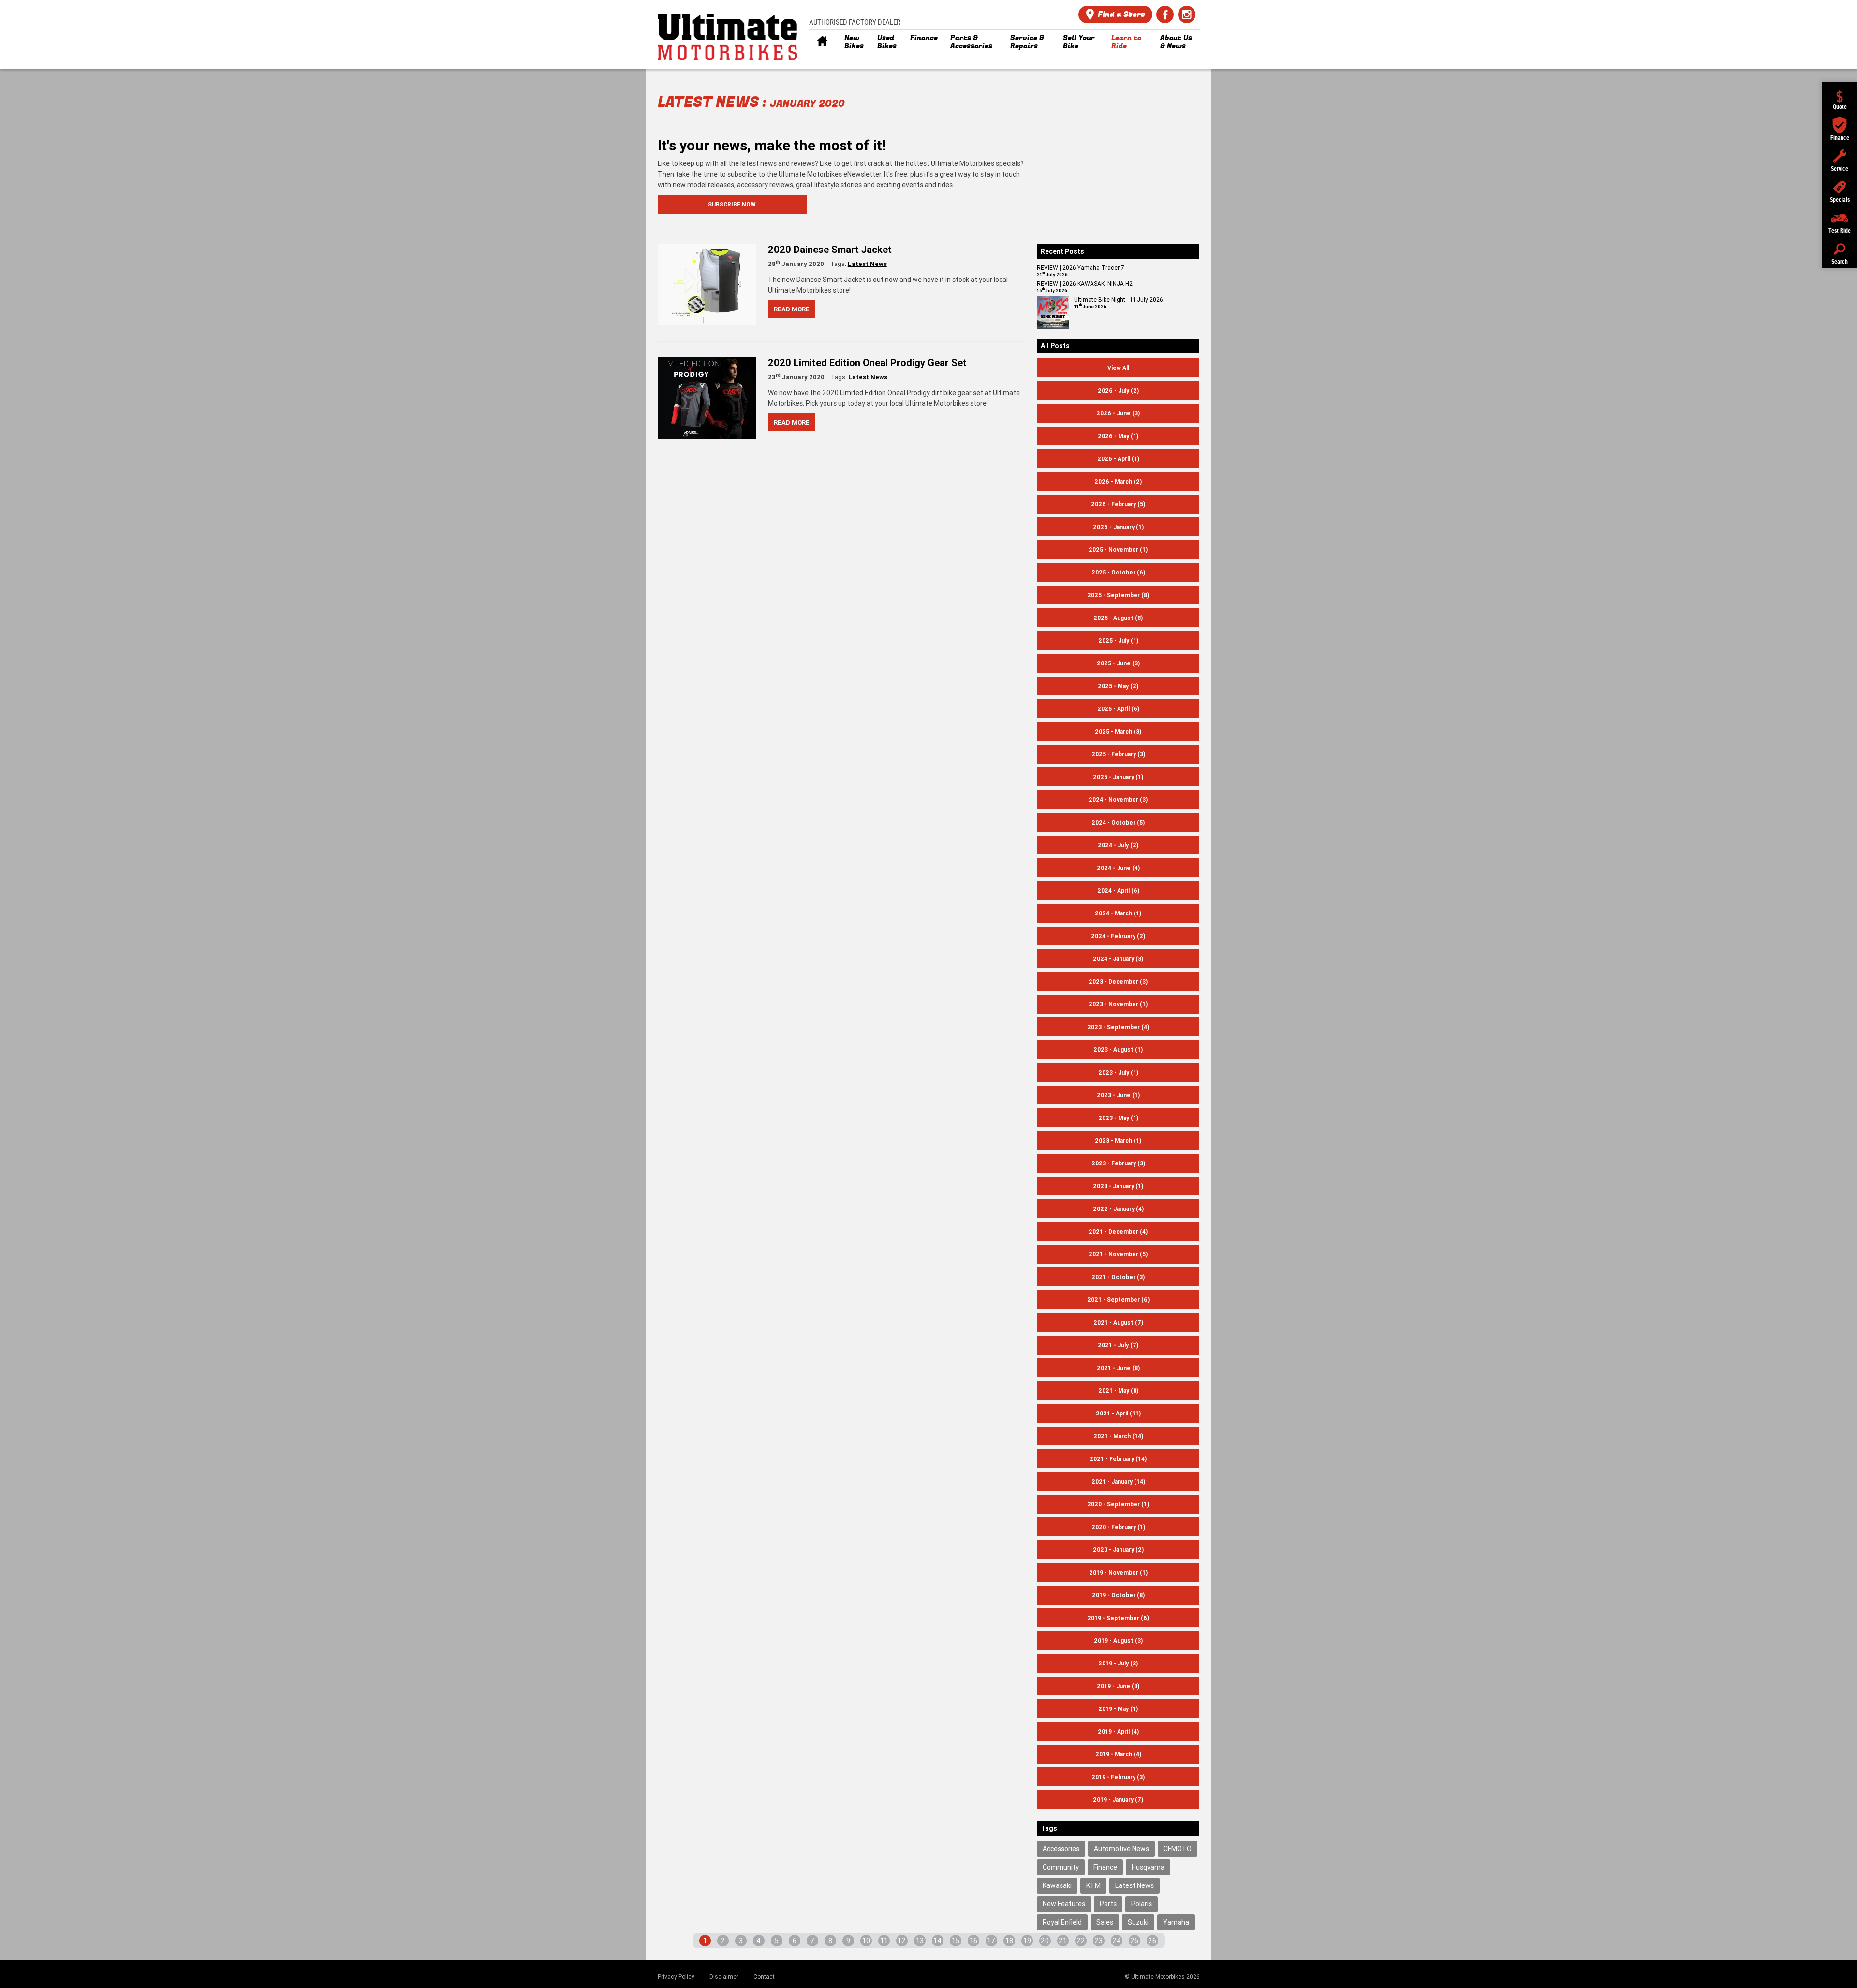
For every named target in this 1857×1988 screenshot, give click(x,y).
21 (1063, 1941)
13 (920, 1941)
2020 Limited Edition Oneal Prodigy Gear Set (867, 362)
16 (973, 1941)
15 (956, 1941)
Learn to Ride (1126, 42)
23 (1098, 1941)
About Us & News (1176, 42)
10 (866, 1941)
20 (1045, 1941)
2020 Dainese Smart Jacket (830, 249)
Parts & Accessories (971, 42)
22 (1081, 1941)
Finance (924, 38)
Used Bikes (887, 42)
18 (1009, 1941)
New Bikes (854, 42)
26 (1152, 1941)
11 (884, 1941)
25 (1134, 1941)
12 (902, 1941)
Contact (764, 1977)
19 (1027, 1941)
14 (937, 1941)
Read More (792, 309)
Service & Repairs (1027, 42)
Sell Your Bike (1079, 42)
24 (1117, 1941)
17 (991, 1941)
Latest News (867, 264)
